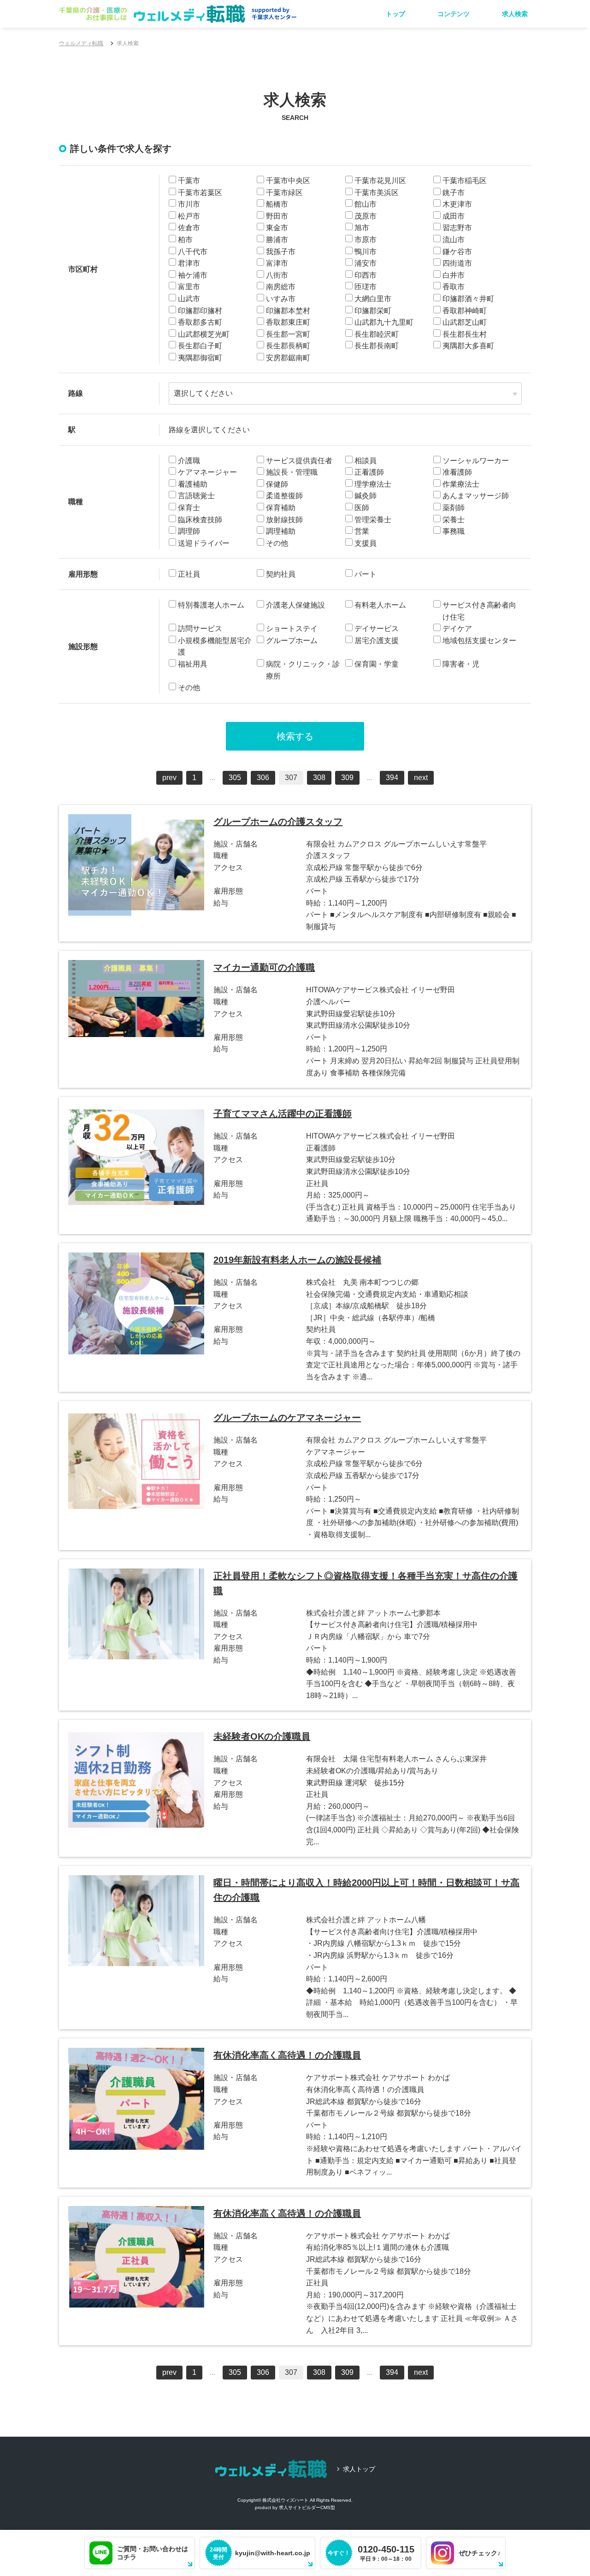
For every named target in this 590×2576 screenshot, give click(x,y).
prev (169, 778)
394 (392, 778)
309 (347, 778)
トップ (395, 14)
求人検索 (515, 14)
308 (319, 778)
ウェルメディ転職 (81, 43)
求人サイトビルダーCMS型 (307, 2507)
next (421, 778)
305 (235, 778)
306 (263, 778)
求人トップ (359, 2469)
